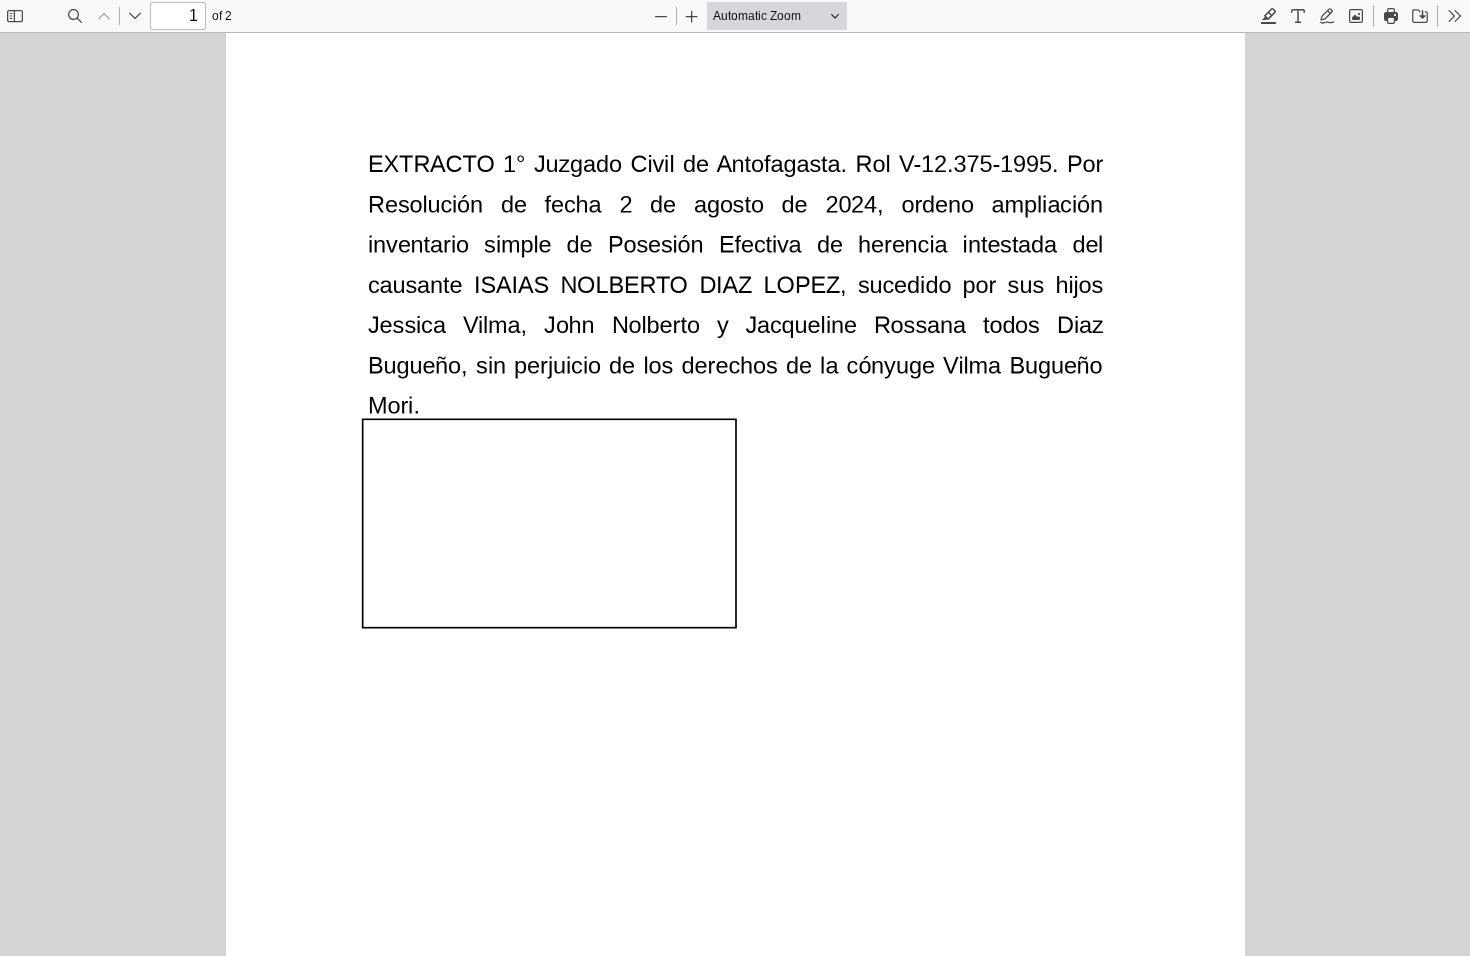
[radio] (1269, 16)
